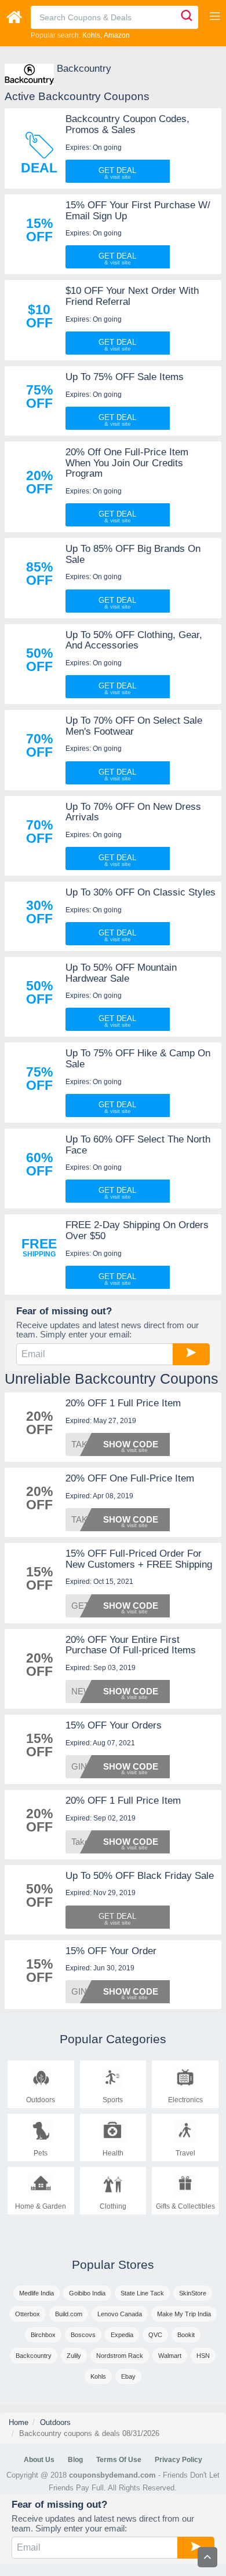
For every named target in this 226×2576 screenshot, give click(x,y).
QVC (155, 2335)
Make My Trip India (184, 2314)
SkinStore (193, 2293)
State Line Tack (142, 2293)
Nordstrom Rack (120, 2356)
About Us (39, 2460)
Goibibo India (87, 2293)
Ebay (128, 2376)
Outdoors (55, 2422)
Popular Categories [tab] (113, 2039)
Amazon (117, 35)
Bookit (186, 2335)
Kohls (91, 35)
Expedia (122, 2335)
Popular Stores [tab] (113, 2264)
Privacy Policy (178, 2460)
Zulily (74, 2356)
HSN (203, 2356)
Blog (75, 2460)
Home (19, 2422)
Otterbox (28, 2314)
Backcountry (34, 2356)
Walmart (170, 2356)
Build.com (69, 2314)
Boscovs (83, 2335)
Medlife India (37, 2293)
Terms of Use (119, 2460)
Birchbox (43, 2335)
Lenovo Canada (120, 2314)
